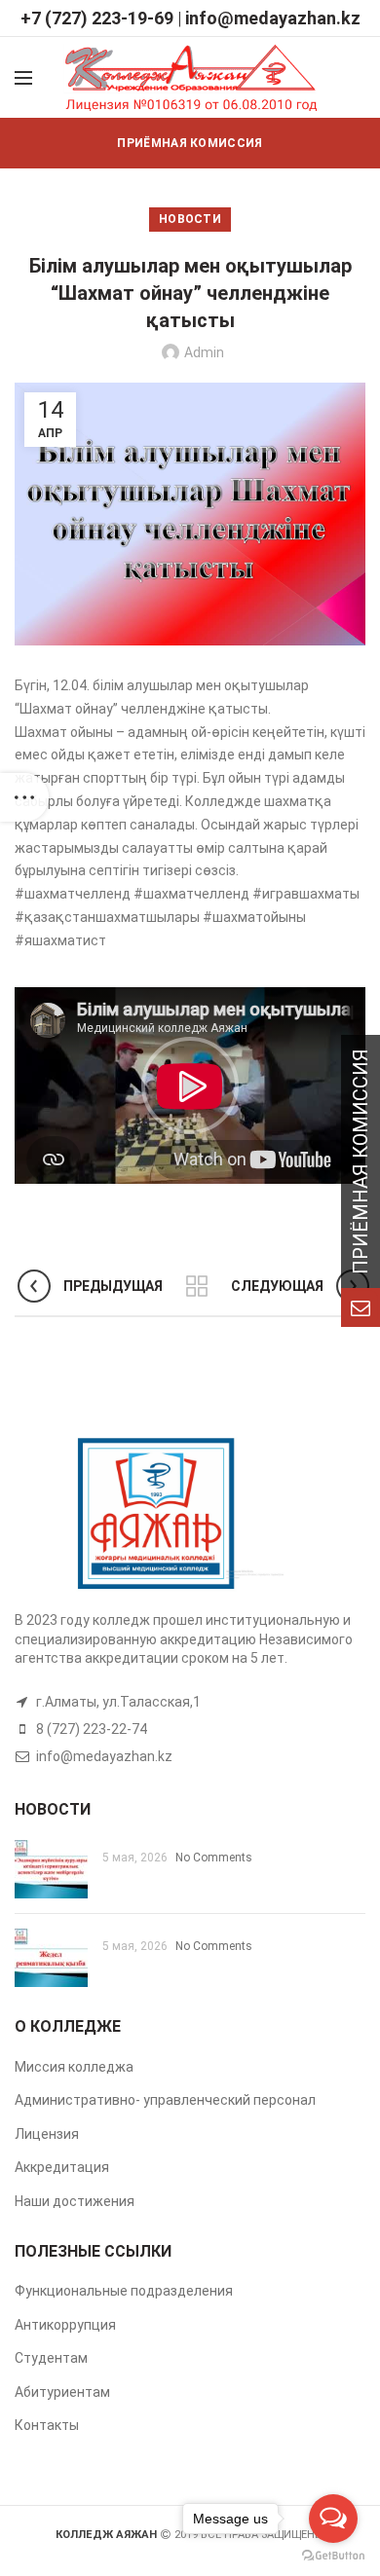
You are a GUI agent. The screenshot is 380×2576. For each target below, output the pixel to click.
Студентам (51, 2358)
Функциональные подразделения (124, 2291)
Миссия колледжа (74, 2067)
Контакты (47, 2425)
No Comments (214, 1858)
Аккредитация (62, 2167)
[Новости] (197, 1286)
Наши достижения (75, 2201)
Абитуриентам (62, 2392)
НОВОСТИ (190, 219)
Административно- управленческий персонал (165, 2100)
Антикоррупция (65, 2325)
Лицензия (47, 2134)
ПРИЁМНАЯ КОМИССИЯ (190, 143)
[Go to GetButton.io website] (333, 2556)
